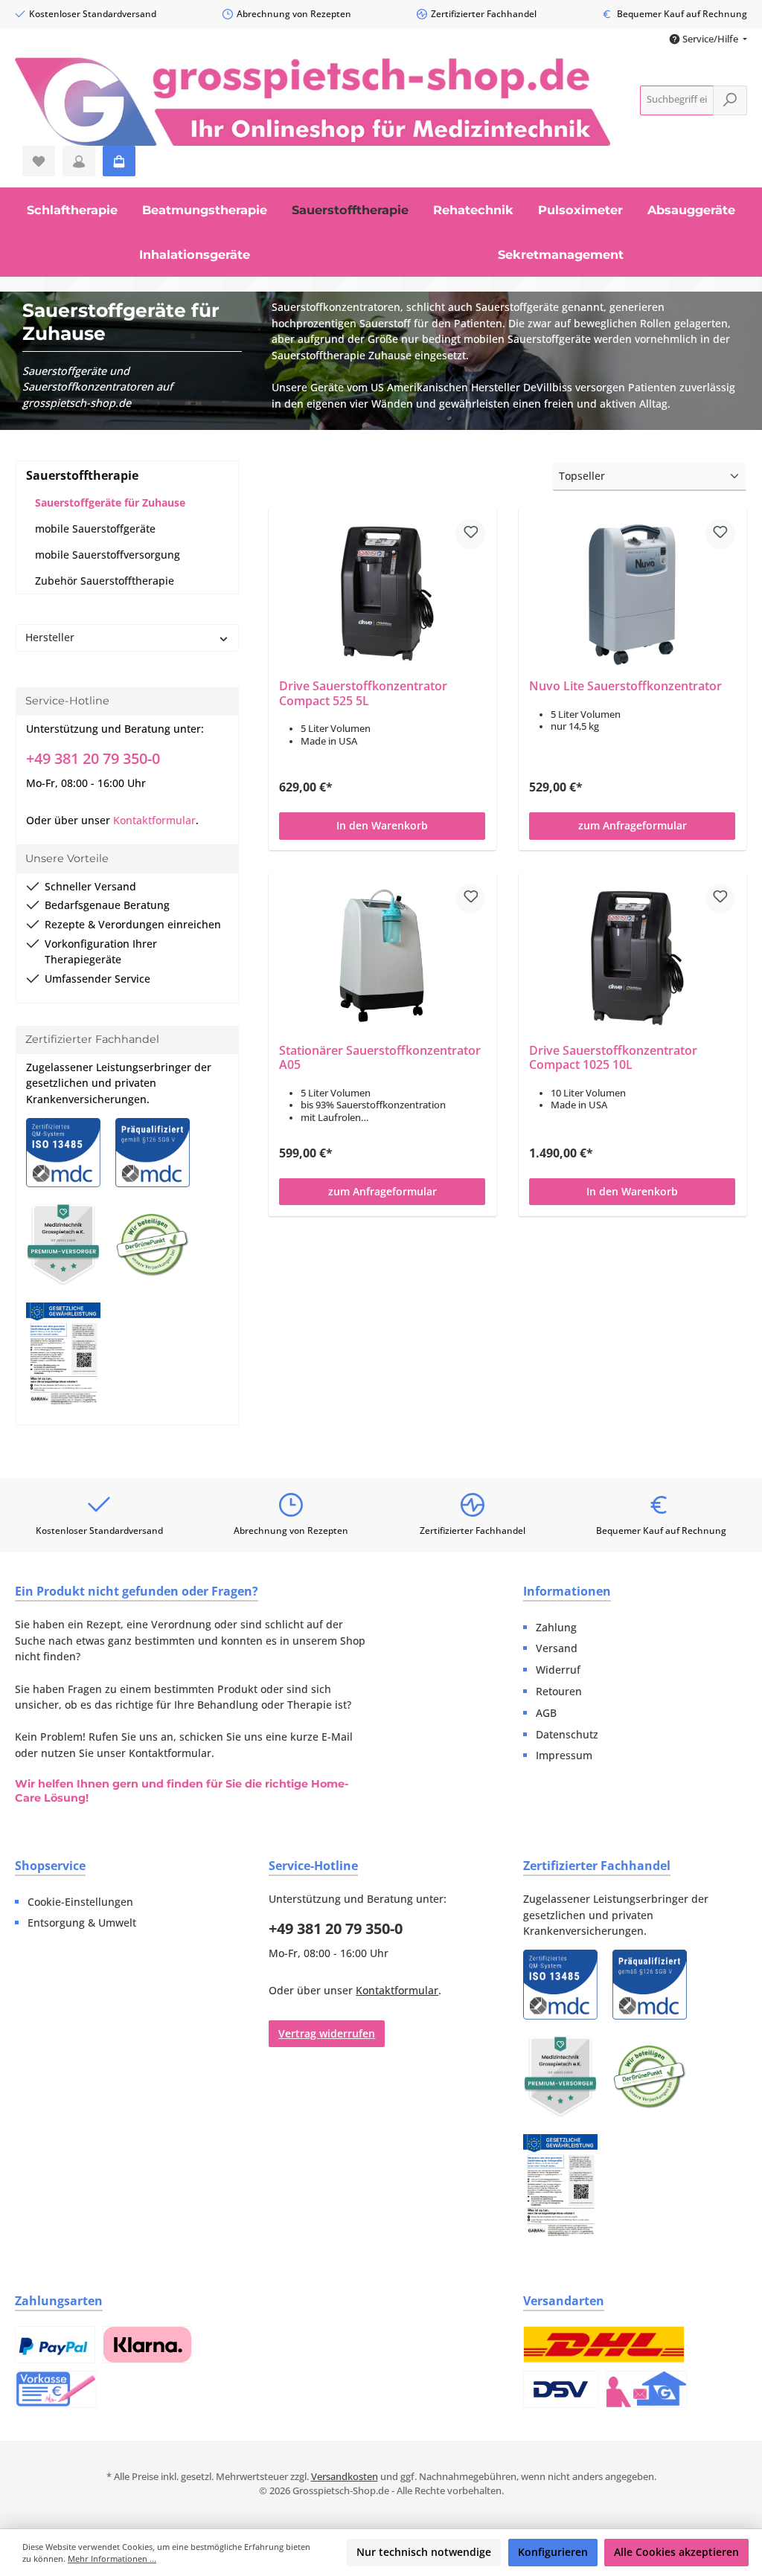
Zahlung (556, 1627)
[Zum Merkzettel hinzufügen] (471, 534)
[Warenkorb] (119, 161)
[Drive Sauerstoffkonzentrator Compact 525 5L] (383, 594)
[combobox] (677, 100)
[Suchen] (730, 100)
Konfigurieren (553, 2552)
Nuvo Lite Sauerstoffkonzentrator (626, 687)
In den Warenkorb (383, 825)
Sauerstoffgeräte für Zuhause (110, 502)
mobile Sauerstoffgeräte (95, 529)
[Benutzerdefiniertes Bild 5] (71, 1361)
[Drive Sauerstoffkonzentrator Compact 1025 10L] (633, 957)
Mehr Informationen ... (112, 2559)
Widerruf (558, 1670)
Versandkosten (345, 2477)
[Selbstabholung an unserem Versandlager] (646, 2389)
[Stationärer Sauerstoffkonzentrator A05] (383, 957)
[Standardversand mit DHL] (604, 2345)
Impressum (564, 1755)
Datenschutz (567, 1734)
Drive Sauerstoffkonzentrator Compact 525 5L (364, 694)
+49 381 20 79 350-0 (93, 758)
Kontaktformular (154, 820)
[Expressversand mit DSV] (561, 2389)
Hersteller (50, 637)
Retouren (559, 1691)
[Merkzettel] (39, 161)
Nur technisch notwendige (424, 2552)
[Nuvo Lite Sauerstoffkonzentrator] (633, 594)
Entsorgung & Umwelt (82, 1923)
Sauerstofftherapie (82, 475)
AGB (546, 1713)
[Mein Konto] (79, 161)
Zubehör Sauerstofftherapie (105, 581)
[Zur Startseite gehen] (313, 100)
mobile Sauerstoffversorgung (108, 555)
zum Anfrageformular (633, 825)
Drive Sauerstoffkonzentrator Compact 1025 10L (614, 1058)
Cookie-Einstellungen (80, 1902)
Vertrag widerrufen (327, 2033)
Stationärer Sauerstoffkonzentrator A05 (381, 1058)
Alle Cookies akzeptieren (676, 2552)
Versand (557, 1648)
